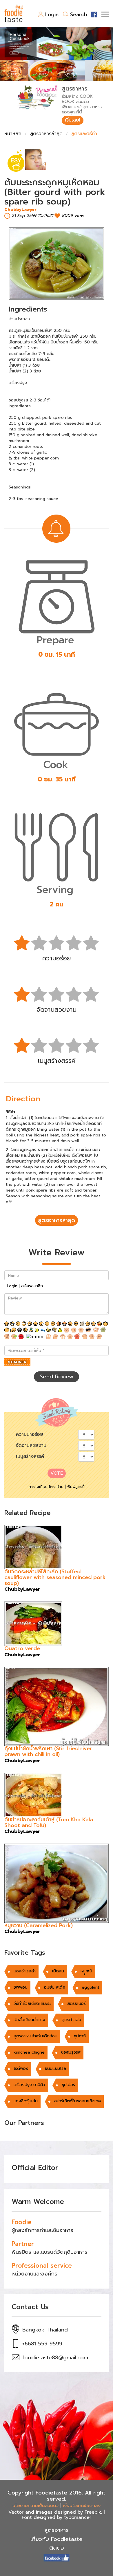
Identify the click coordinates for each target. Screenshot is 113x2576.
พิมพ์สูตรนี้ (76, 1487)
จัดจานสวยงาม (31, 1445)
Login (52, 15)
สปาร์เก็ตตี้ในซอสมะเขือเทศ (78, 2101)
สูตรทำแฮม (71, 2020)
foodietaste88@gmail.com (55, 2358)
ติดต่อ (57, 2548)
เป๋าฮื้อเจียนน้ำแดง (29, 2020)
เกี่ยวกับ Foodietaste (57, 2539)
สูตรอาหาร (57, 2530)
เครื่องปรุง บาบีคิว (29, 2085)
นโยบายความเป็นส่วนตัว (35, 2506)
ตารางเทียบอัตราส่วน (46, 1487)
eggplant (91, 1987)
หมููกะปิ (86, 1971)
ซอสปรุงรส (71, 2052)
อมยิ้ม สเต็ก (55, 1987)
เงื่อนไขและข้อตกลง (82, 2506)
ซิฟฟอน (21, 1987)
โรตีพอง (21, 2069)
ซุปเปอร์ (68, 2085)
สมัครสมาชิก (32, 1286)
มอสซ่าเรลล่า (25, 1971)
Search (79, 15)
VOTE (57, 1473)
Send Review (57, 1377)
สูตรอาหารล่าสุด (46, 134)
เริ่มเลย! (73, 120)
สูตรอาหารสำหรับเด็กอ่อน (35, 2036)
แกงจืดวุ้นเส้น (26, 2101)
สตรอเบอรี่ (76, 2004)
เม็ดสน (58, 1971)
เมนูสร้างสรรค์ (30, 1456)
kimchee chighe (29, 2052)
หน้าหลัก (13, 134)
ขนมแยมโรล (55, 2069)
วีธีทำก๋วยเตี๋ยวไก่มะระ (32, 2004)
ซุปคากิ (80, 2036)
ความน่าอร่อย (30, 1434)
